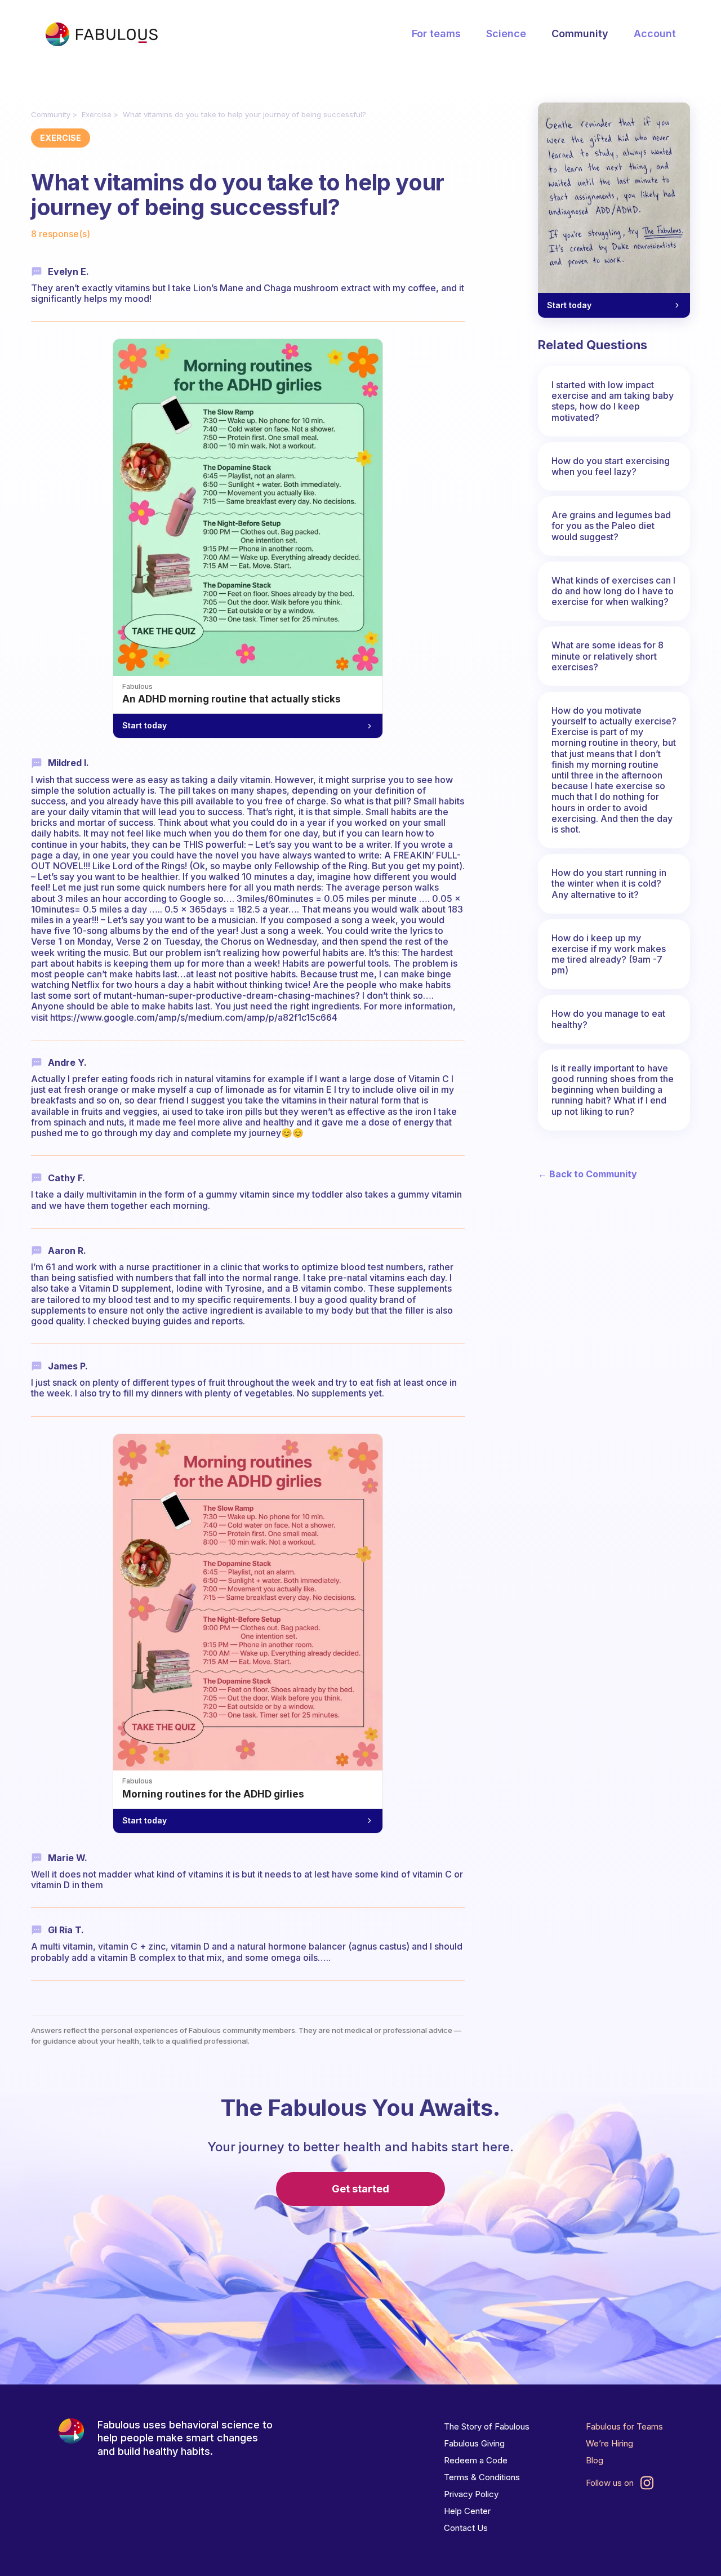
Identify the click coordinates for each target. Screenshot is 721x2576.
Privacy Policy (471, 2494)
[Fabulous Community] (101, 34)
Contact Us (466, 2528)
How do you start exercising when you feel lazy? (611, 466)
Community (580, 34)
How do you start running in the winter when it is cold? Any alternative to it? (609, 883)
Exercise (97, 114)
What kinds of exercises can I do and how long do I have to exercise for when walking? (613, 591)
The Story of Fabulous (487, 2426)
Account (655, 34)
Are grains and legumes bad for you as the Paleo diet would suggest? (611, 526)
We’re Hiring (609, 2443)
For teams (436, 34)
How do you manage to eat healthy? (608, 1019)
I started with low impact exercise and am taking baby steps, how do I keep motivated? (613, 401)
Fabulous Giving (474, 2443)
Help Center (467, 2511)
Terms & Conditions (482, 2477)
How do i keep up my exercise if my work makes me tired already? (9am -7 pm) (609, 954)
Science (506, 34)
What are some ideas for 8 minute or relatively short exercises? (607, 656)
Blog (595, 2460)
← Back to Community (588, 1174)
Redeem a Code (476, 2460)
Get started (360, 2189)
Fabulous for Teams (624, 2426)
